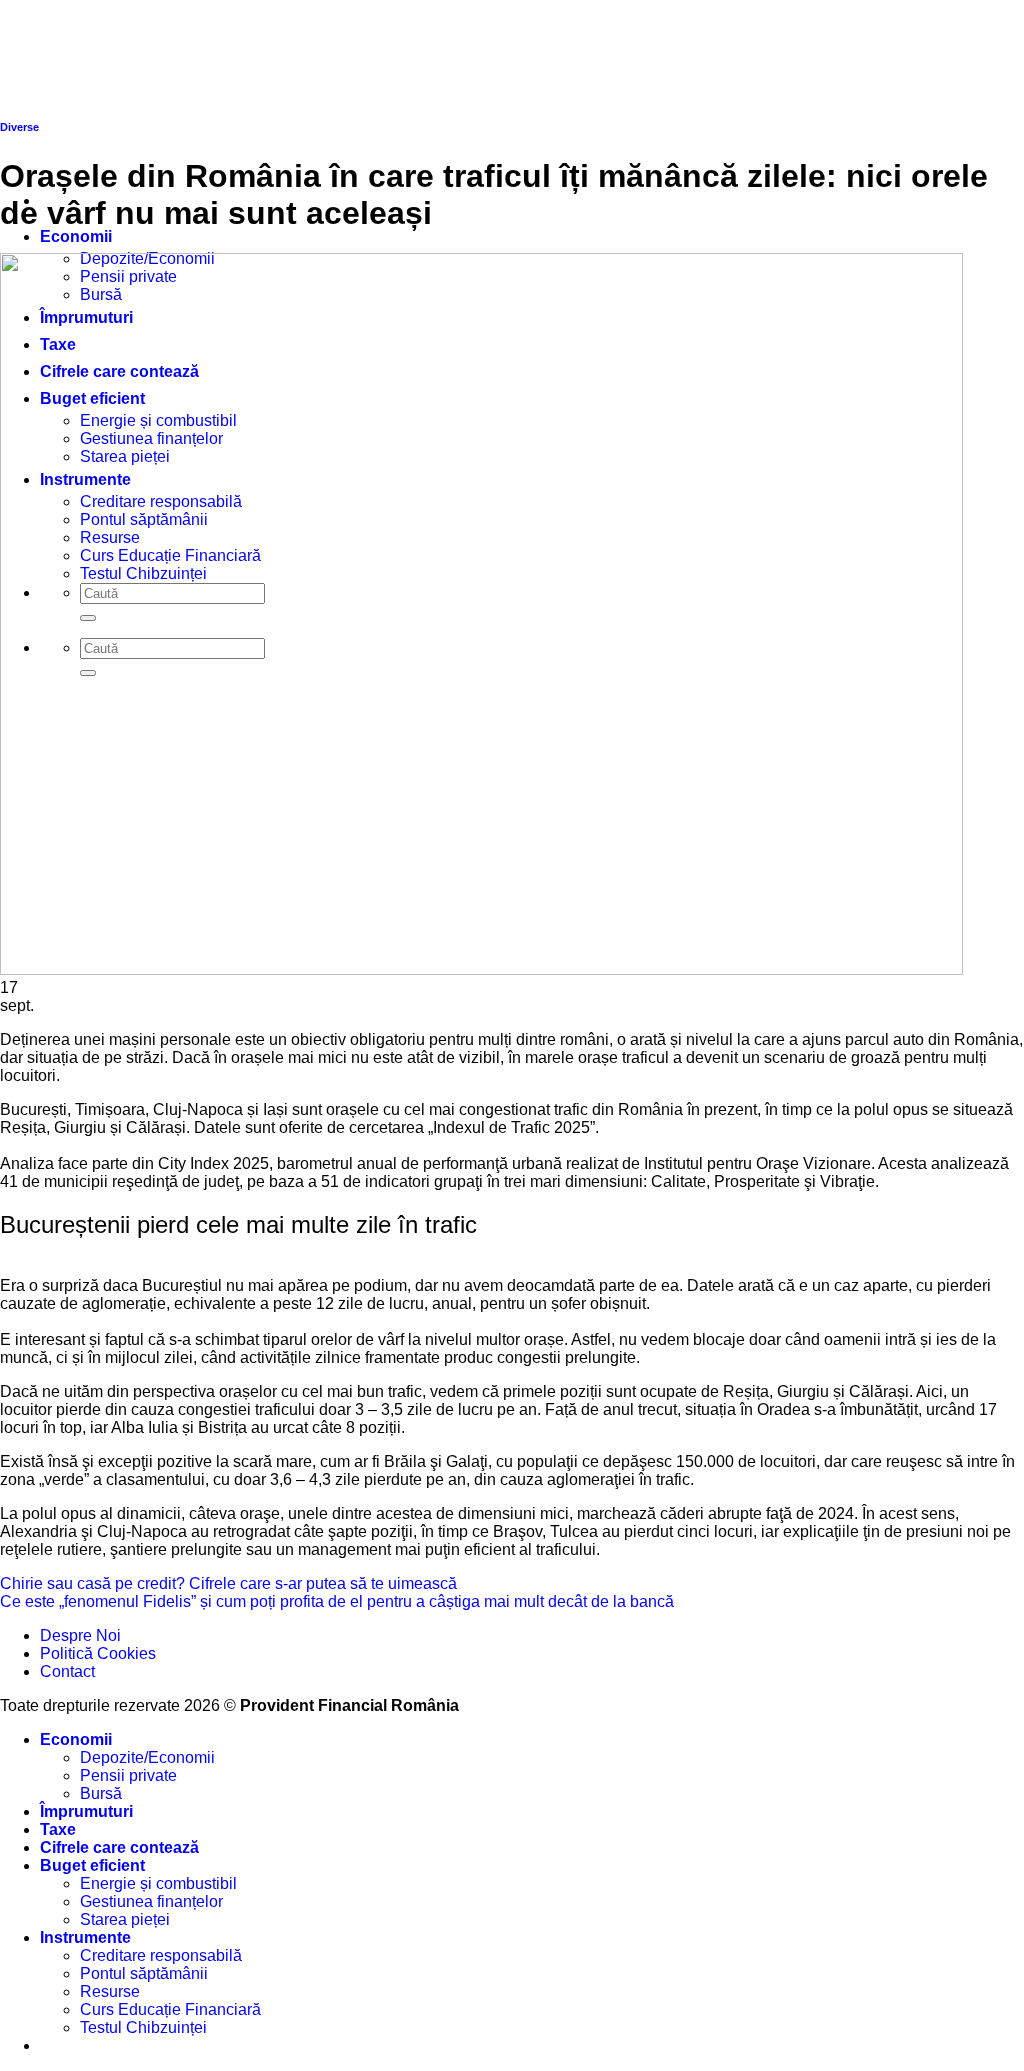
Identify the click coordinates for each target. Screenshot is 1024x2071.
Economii (76, 236)
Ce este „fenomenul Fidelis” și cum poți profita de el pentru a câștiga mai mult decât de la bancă (337, 1601)
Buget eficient (92, 1865)
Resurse (110, 1991)
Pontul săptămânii (144, 1973)
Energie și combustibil (158, 1883)
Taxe (58, 1829)
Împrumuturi (86, 1811)
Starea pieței (125, 1919)
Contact (67, 1671)
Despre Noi (80, 1635)
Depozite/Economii (147, 1757)
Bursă (101, 1793)
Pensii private (128, 1775)
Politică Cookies (98, 1653)
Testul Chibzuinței (143, 2027)
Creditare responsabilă (161, 1955)
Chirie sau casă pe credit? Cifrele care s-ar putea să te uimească (228, 1583)
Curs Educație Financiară (170, 2009)
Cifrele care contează (119, 1847)
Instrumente (85, 1937)
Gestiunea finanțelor (151, 1901)
